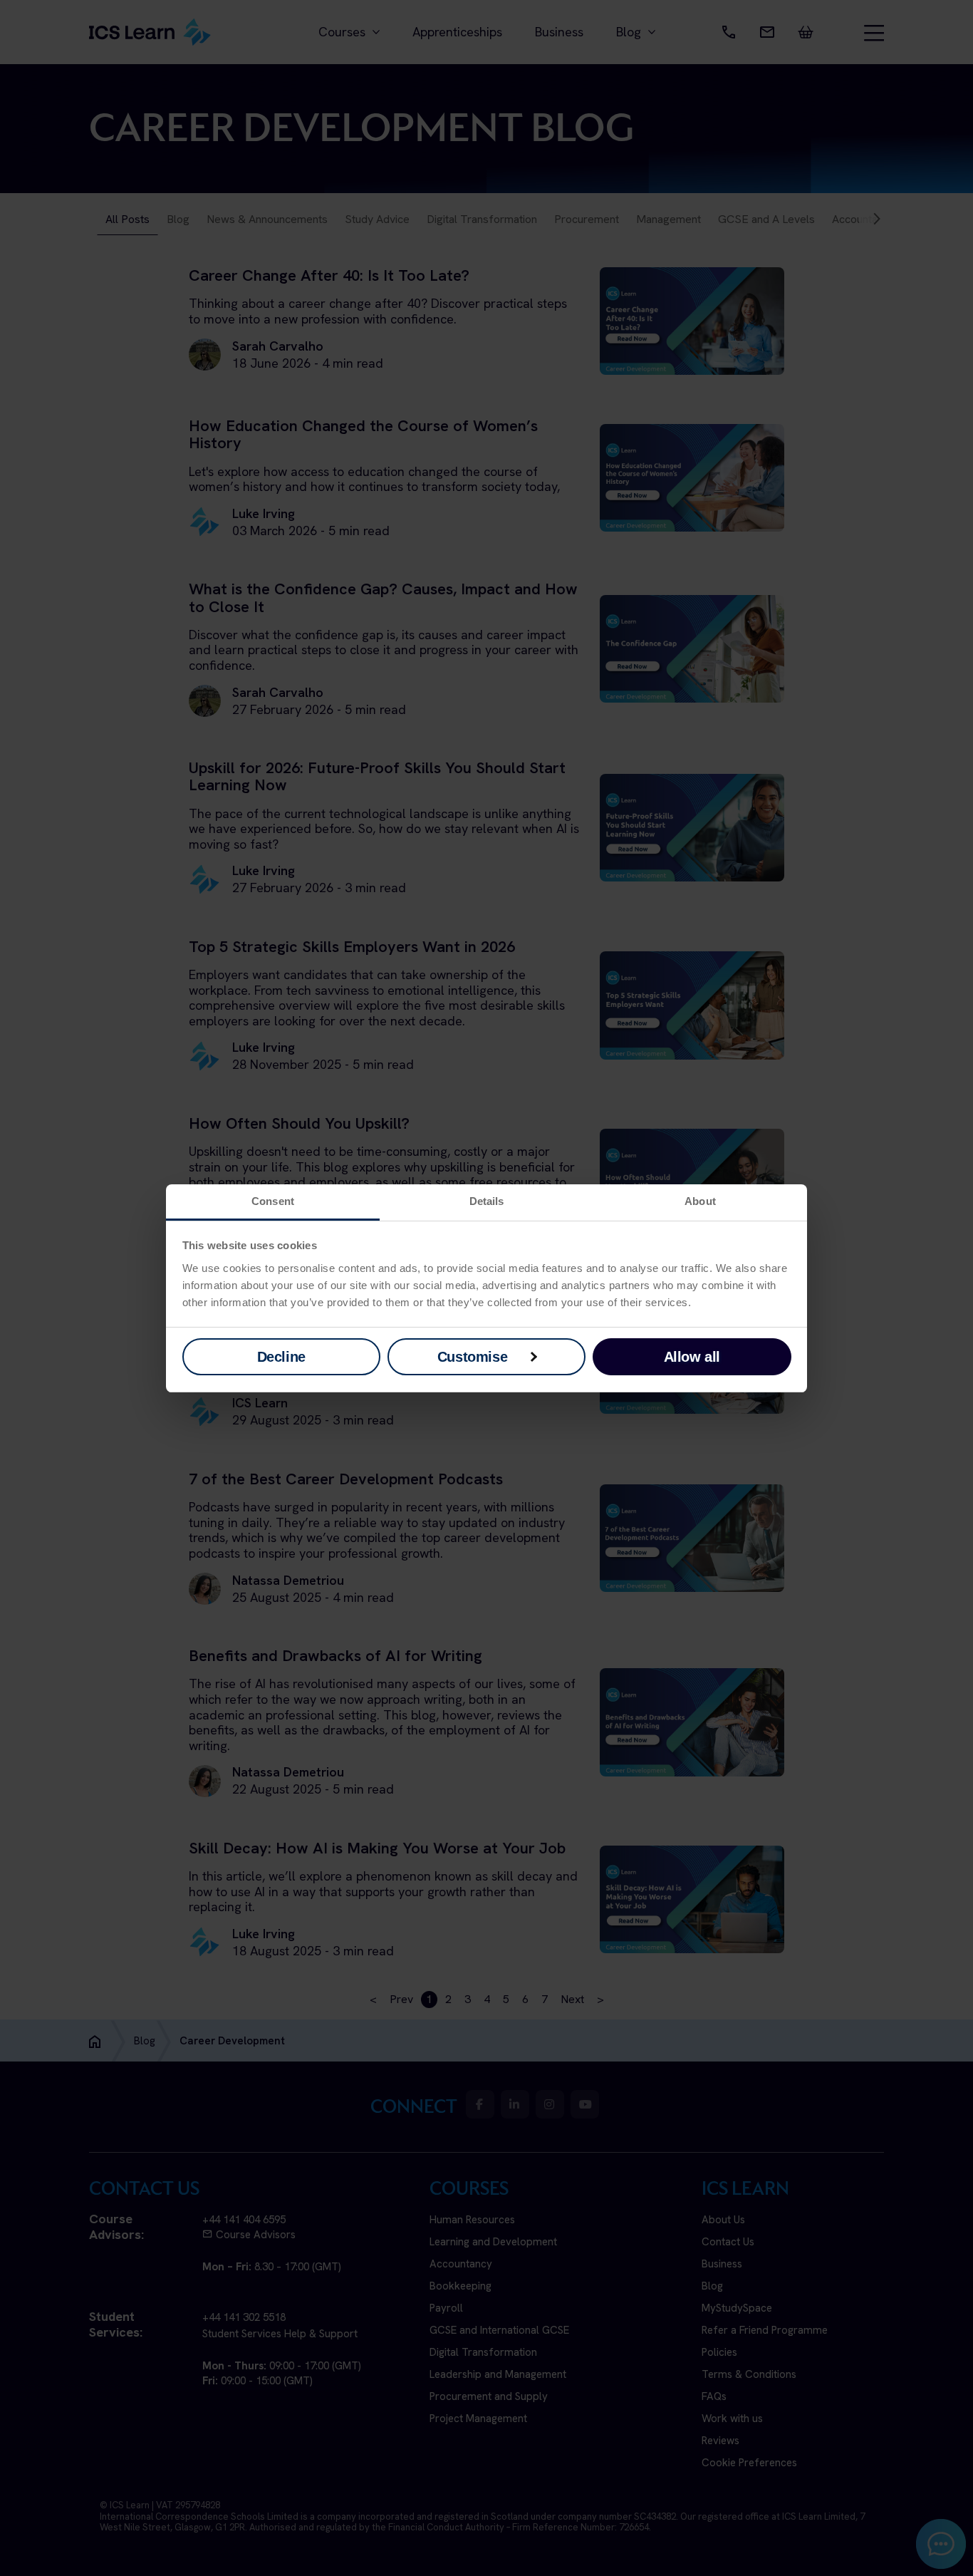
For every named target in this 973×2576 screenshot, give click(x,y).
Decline (281, 1357)
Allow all (692, 1357)
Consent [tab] (273, 1201)
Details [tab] (487, 1201)
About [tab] (700, 1201)
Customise (472, 1357)
